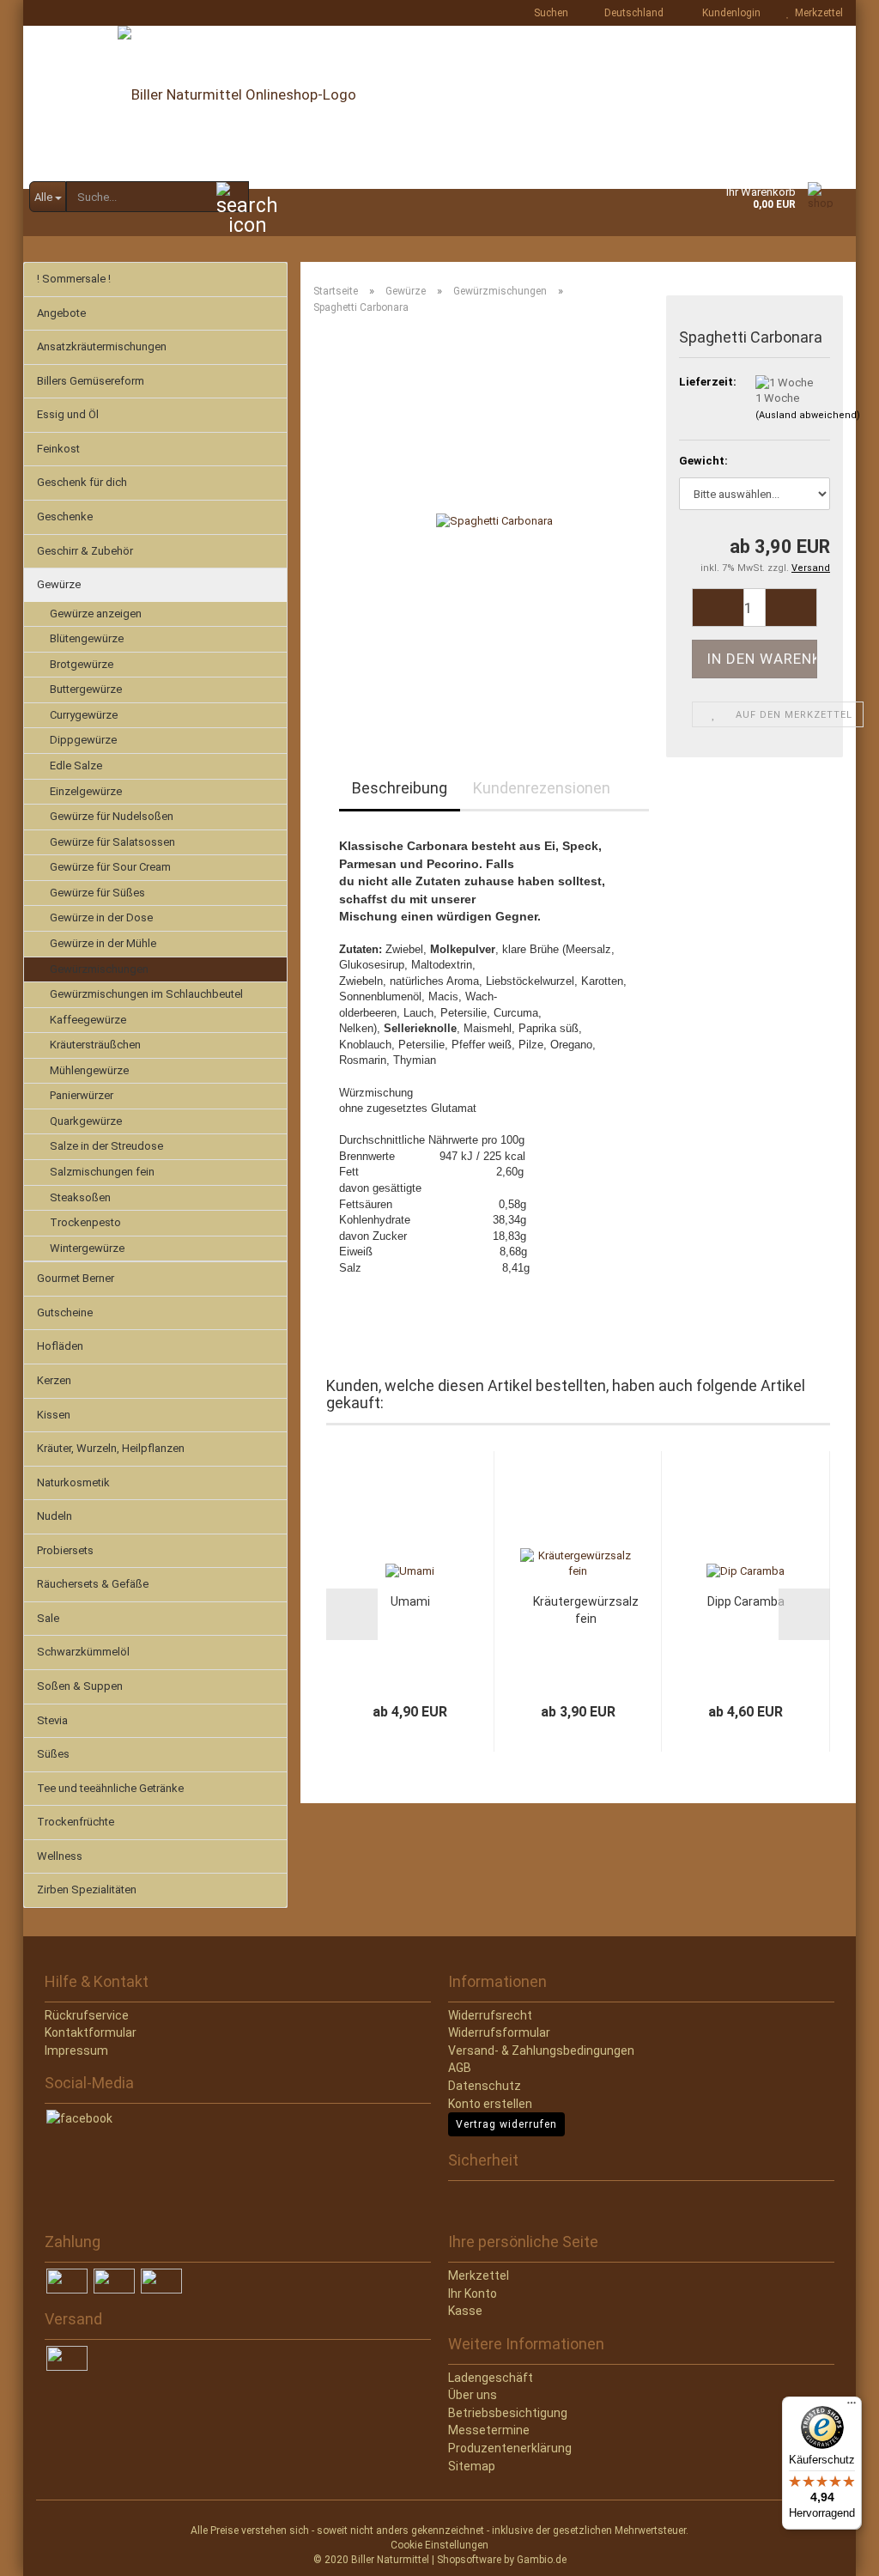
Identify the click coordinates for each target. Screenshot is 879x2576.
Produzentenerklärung (510, 2448)
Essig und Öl (68, 414)
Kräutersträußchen (95, 1045)
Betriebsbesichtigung (508, 2413)
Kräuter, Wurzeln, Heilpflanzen (111, 1448)
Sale (48, 1618)
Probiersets (65, 1550)
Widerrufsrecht (490, 2015)
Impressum (76, 2050)
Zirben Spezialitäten (87, 1889)
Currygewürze (84, 715)
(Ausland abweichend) (808, 415)
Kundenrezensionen (542, 788)
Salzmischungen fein (102, 1172)
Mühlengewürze (89, 1070)
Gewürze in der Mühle (103, 943)
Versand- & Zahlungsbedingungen (541, 2050)
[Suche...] (233, 197)
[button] (629, 13)
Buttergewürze (86, 689)
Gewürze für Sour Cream (110, 867)
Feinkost (58, 449)
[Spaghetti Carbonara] (494, 521)
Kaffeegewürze (88, 1020)
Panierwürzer (82, 1095)
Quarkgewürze (86, 1121)
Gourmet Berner (76, 1278)
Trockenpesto (85, 1222)
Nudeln (55, 1516)
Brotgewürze (82, 664)
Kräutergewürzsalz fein (586, 1610)
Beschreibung (400, 788)
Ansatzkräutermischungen (102, 346)
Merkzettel (816, 13)
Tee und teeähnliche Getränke (110, 1788)
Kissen (54, 1415)
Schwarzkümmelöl (83, 1652)
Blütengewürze (87, 638)
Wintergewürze (87, 1248)
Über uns (473, 2395)
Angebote (61, 313)
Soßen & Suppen (80, 1686)
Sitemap (472, 2466)
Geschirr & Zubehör (85, 551)
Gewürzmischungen (99, 969)
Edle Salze (76, 766)
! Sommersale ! (74, 279)
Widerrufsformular (499, 2032)
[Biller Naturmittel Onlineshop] (439, 107)
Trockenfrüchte (76, 1822)
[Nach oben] (47, 2550)
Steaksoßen (80, 1197)
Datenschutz (485, 2086)
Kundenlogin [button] (729, 13)
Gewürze (59, 584)
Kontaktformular (91, 2032)
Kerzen (54, 1380)
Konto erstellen (490, 2104)
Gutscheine (65, 1312)
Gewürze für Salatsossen (112, 842)
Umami (410, 1601)
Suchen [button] (550, 13)
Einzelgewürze (86, 791)
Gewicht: (703, 461)
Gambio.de (542, 2560)
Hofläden (60, 1346)
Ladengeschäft (491, 2378)
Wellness (60, 1856)
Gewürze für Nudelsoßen (112, 816)
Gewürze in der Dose (101, 917)
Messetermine (489, 2430)
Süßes (53, 1754)
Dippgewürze (83, 740)
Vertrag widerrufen (506, 2124)
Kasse (465, 2311)
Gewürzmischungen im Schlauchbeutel (146, 994)
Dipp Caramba (746, 1601)
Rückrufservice (87, 2015)
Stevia (52, 1720)
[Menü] (852, 2407)
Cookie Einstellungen (439, 2545)
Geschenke (65, 516)
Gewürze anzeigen (96, 614)
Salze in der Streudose (106, 1146)
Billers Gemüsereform (91, 381)
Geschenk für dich (82, 482)
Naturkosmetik (73, 1482)
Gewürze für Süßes (97, 893)
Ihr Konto (473, 2293)
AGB (460, 2068)
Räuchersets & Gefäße (93, 1584)
